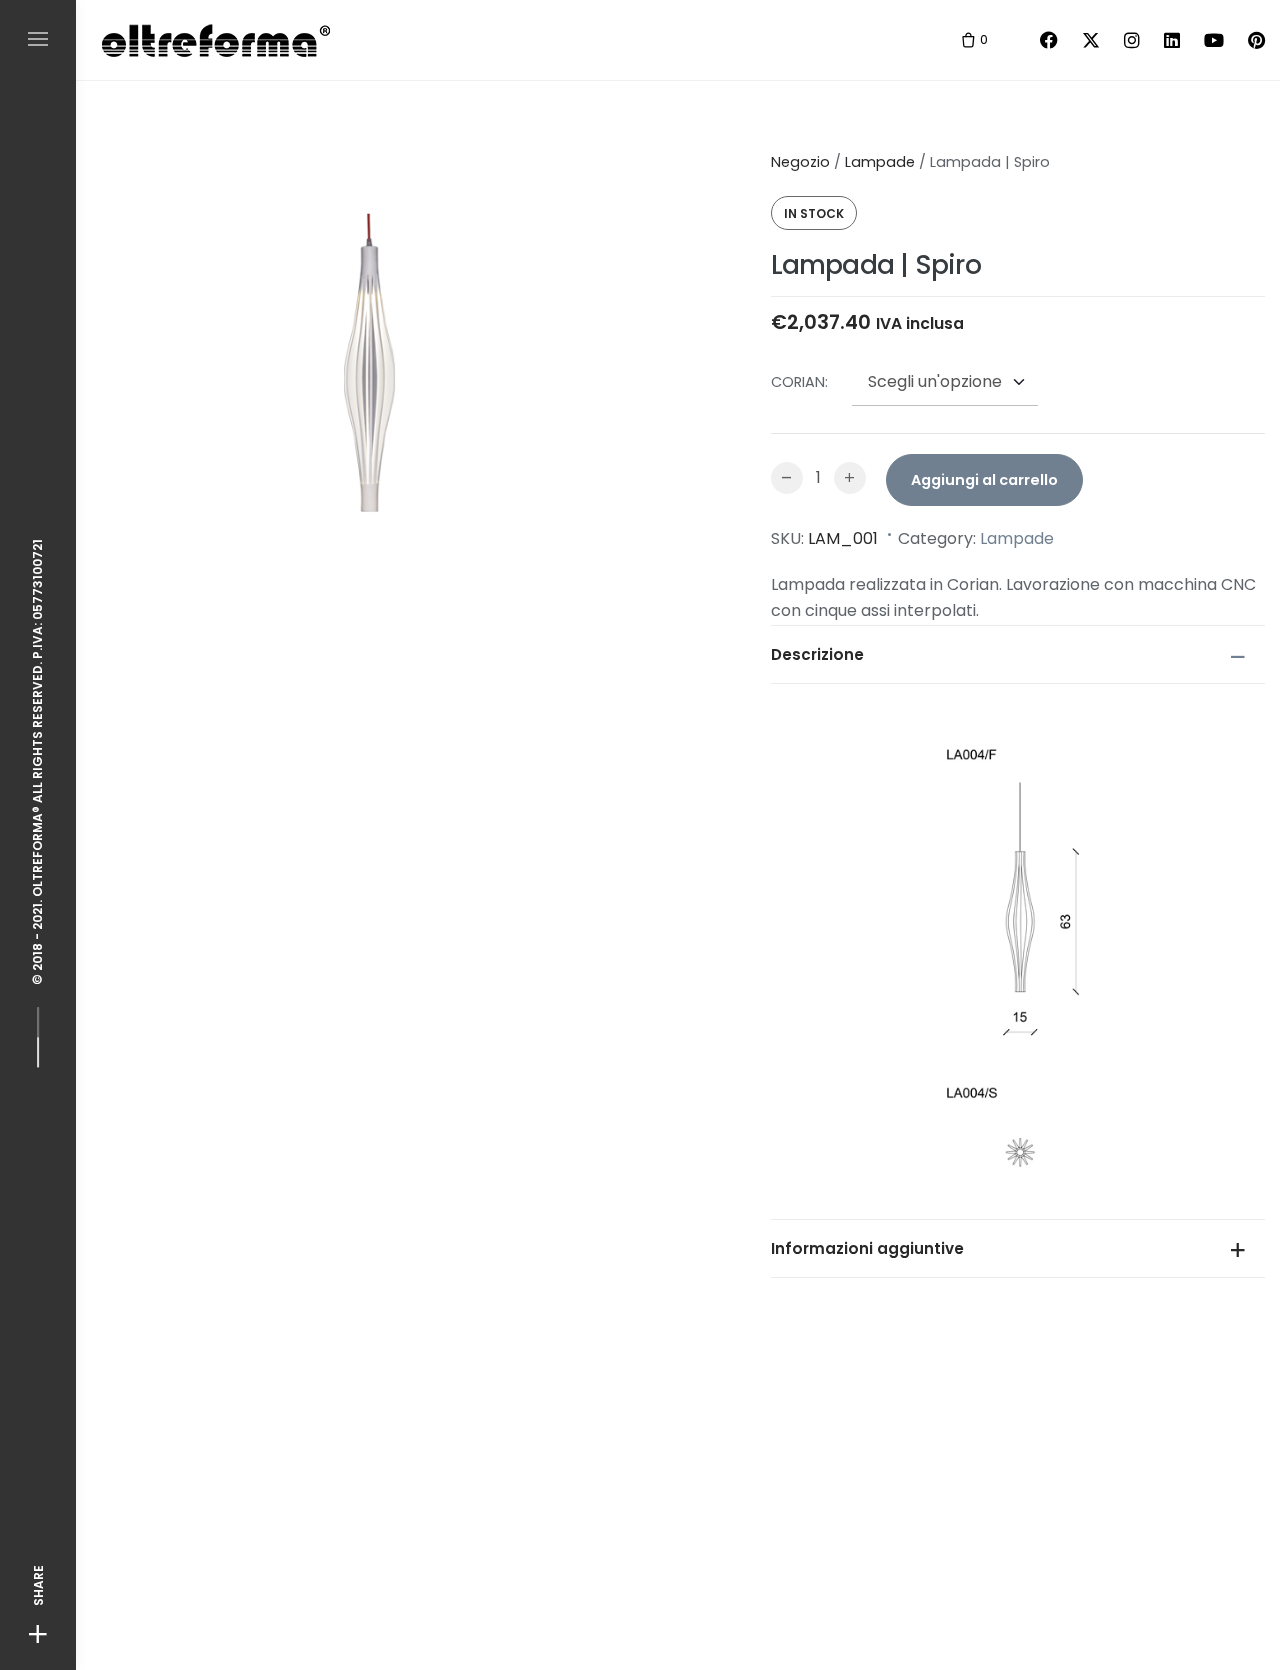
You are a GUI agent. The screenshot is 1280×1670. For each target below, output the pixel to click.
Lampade (880, 162)
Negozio (800, 162)
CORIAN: (799, 382)
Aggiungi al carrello (984, 480)
